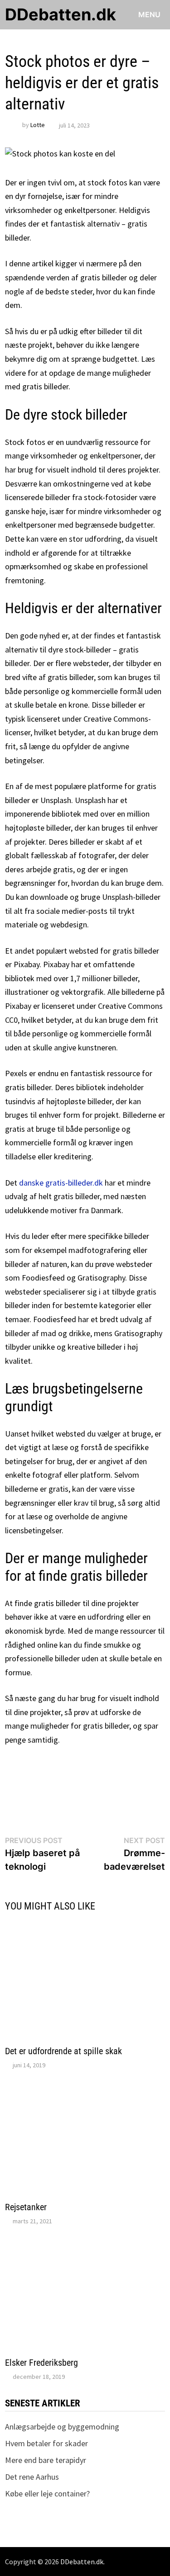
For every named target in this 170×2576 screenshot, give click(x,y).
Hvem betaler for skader (46, 2443)
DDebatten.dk (61, 14)
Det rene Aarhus (32, 2477)
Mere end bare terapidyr (46, 2460)
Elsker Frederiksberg (41, 2363)
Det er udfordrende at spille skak (63, 2051)
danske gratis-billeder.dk (61, 1183)
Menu (149, 14)
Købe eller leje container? (47, 2493)
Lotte (38, 125)
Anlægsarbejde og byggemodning (62, 2427)
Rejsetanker (26, 2207)
